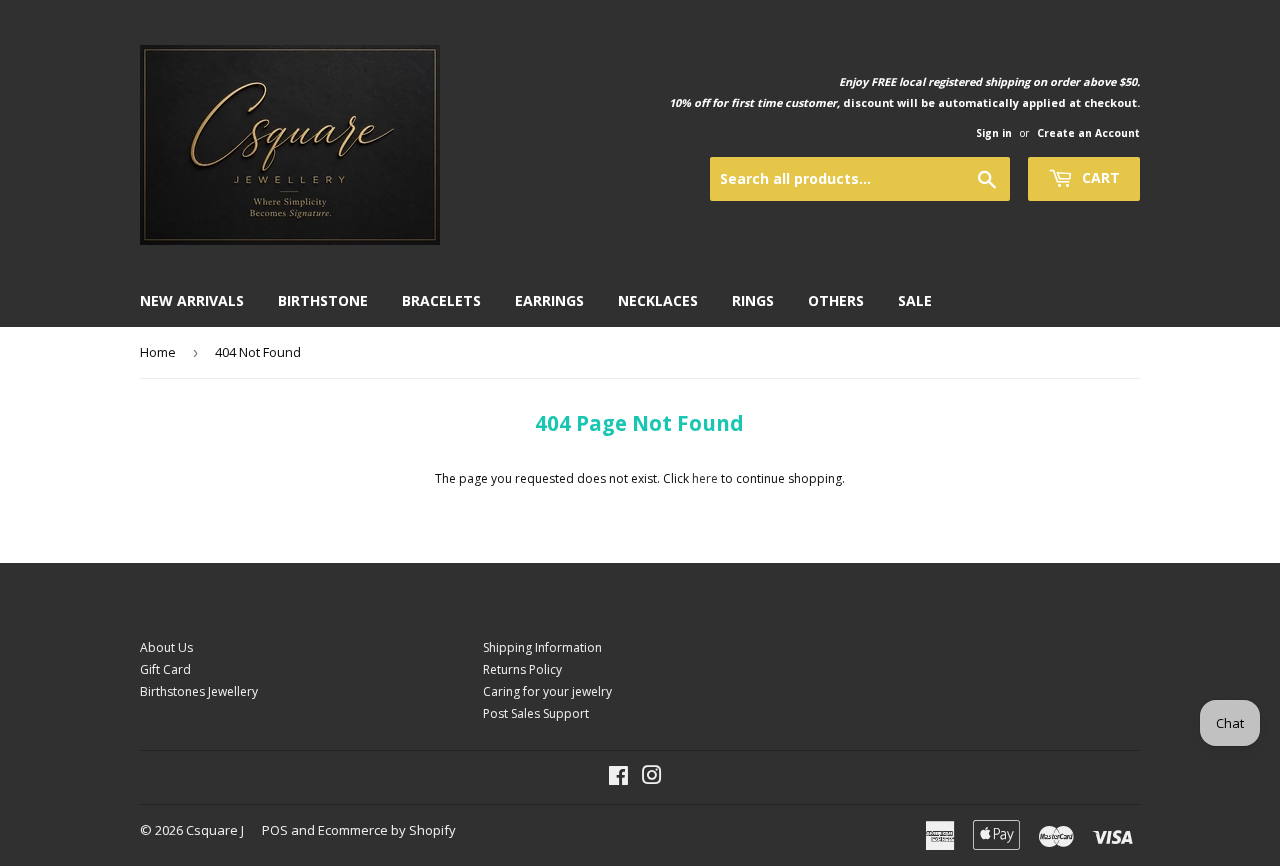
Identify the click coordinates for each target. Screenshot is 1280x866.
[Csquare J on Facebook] (618, 778)
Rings (753, 300)
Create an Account (1088, 133)
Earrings (549, 300)
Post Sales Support (536, 713)
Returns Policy (522, 669)
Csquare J (215, 830)
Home (158, 352)
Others (836, 300)
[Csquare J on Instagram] (652, 778)
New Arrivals (192, 300)
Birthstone (323, 300)
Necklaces (658, 300)
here (705, 478)
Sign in (994, 133)
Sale (915, 300)
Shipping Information (542, 647)
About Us (166, 647)
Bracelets (441, 300)
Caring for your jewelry (547, 691)
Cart (1099, 177)
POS (275, 830)
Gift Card (165, 669)
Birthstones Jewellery (199, 691)
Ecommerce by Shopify (387, 830)
